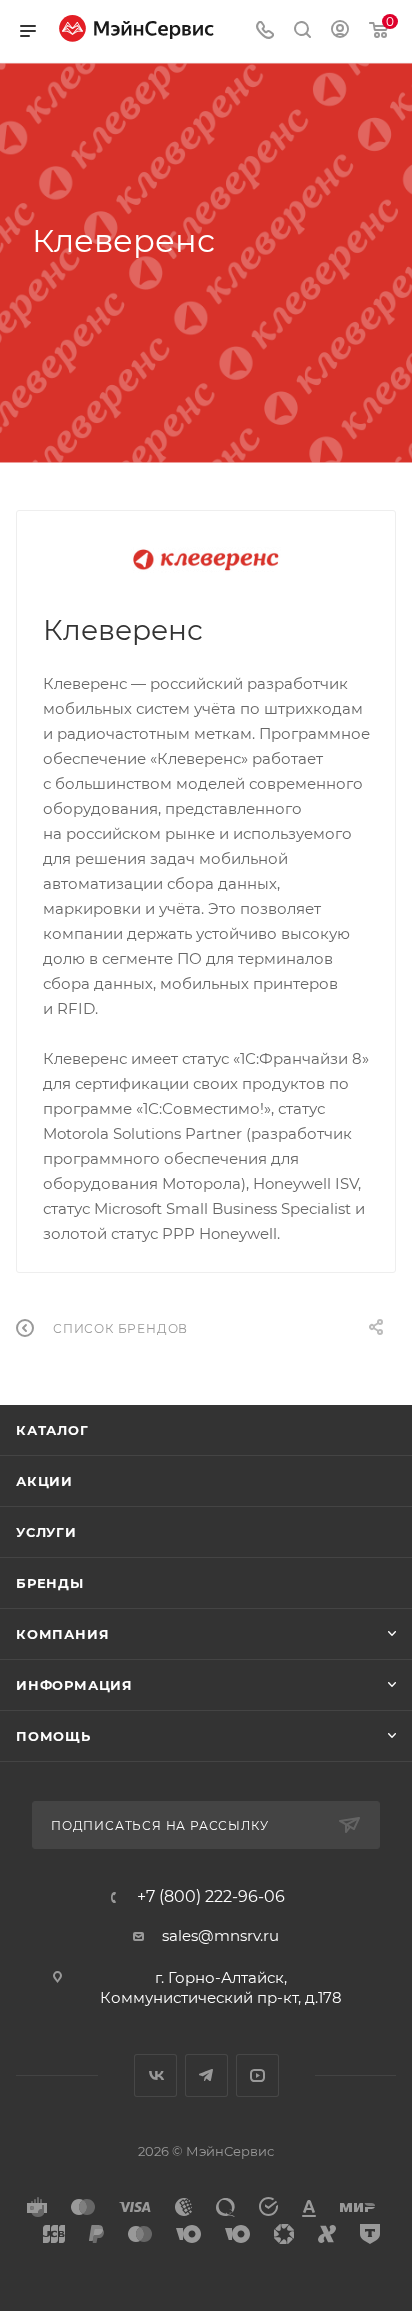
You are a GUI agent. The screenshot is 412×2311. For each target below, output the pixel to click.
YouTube (257, 2075)
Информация (74, 1685)
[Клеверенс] (206, 560)
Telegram (206, 2075)
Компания (62, 1634)
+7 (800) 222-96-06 (211, 1897)
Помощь (53, 1736)
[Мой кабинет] (340, 31)
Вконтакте (155, 2075)
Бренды (50, 1583)
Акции (44, 1481)
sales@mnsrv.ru (220, 1935)
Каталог (52, 1430)
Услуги (46, 1532)
